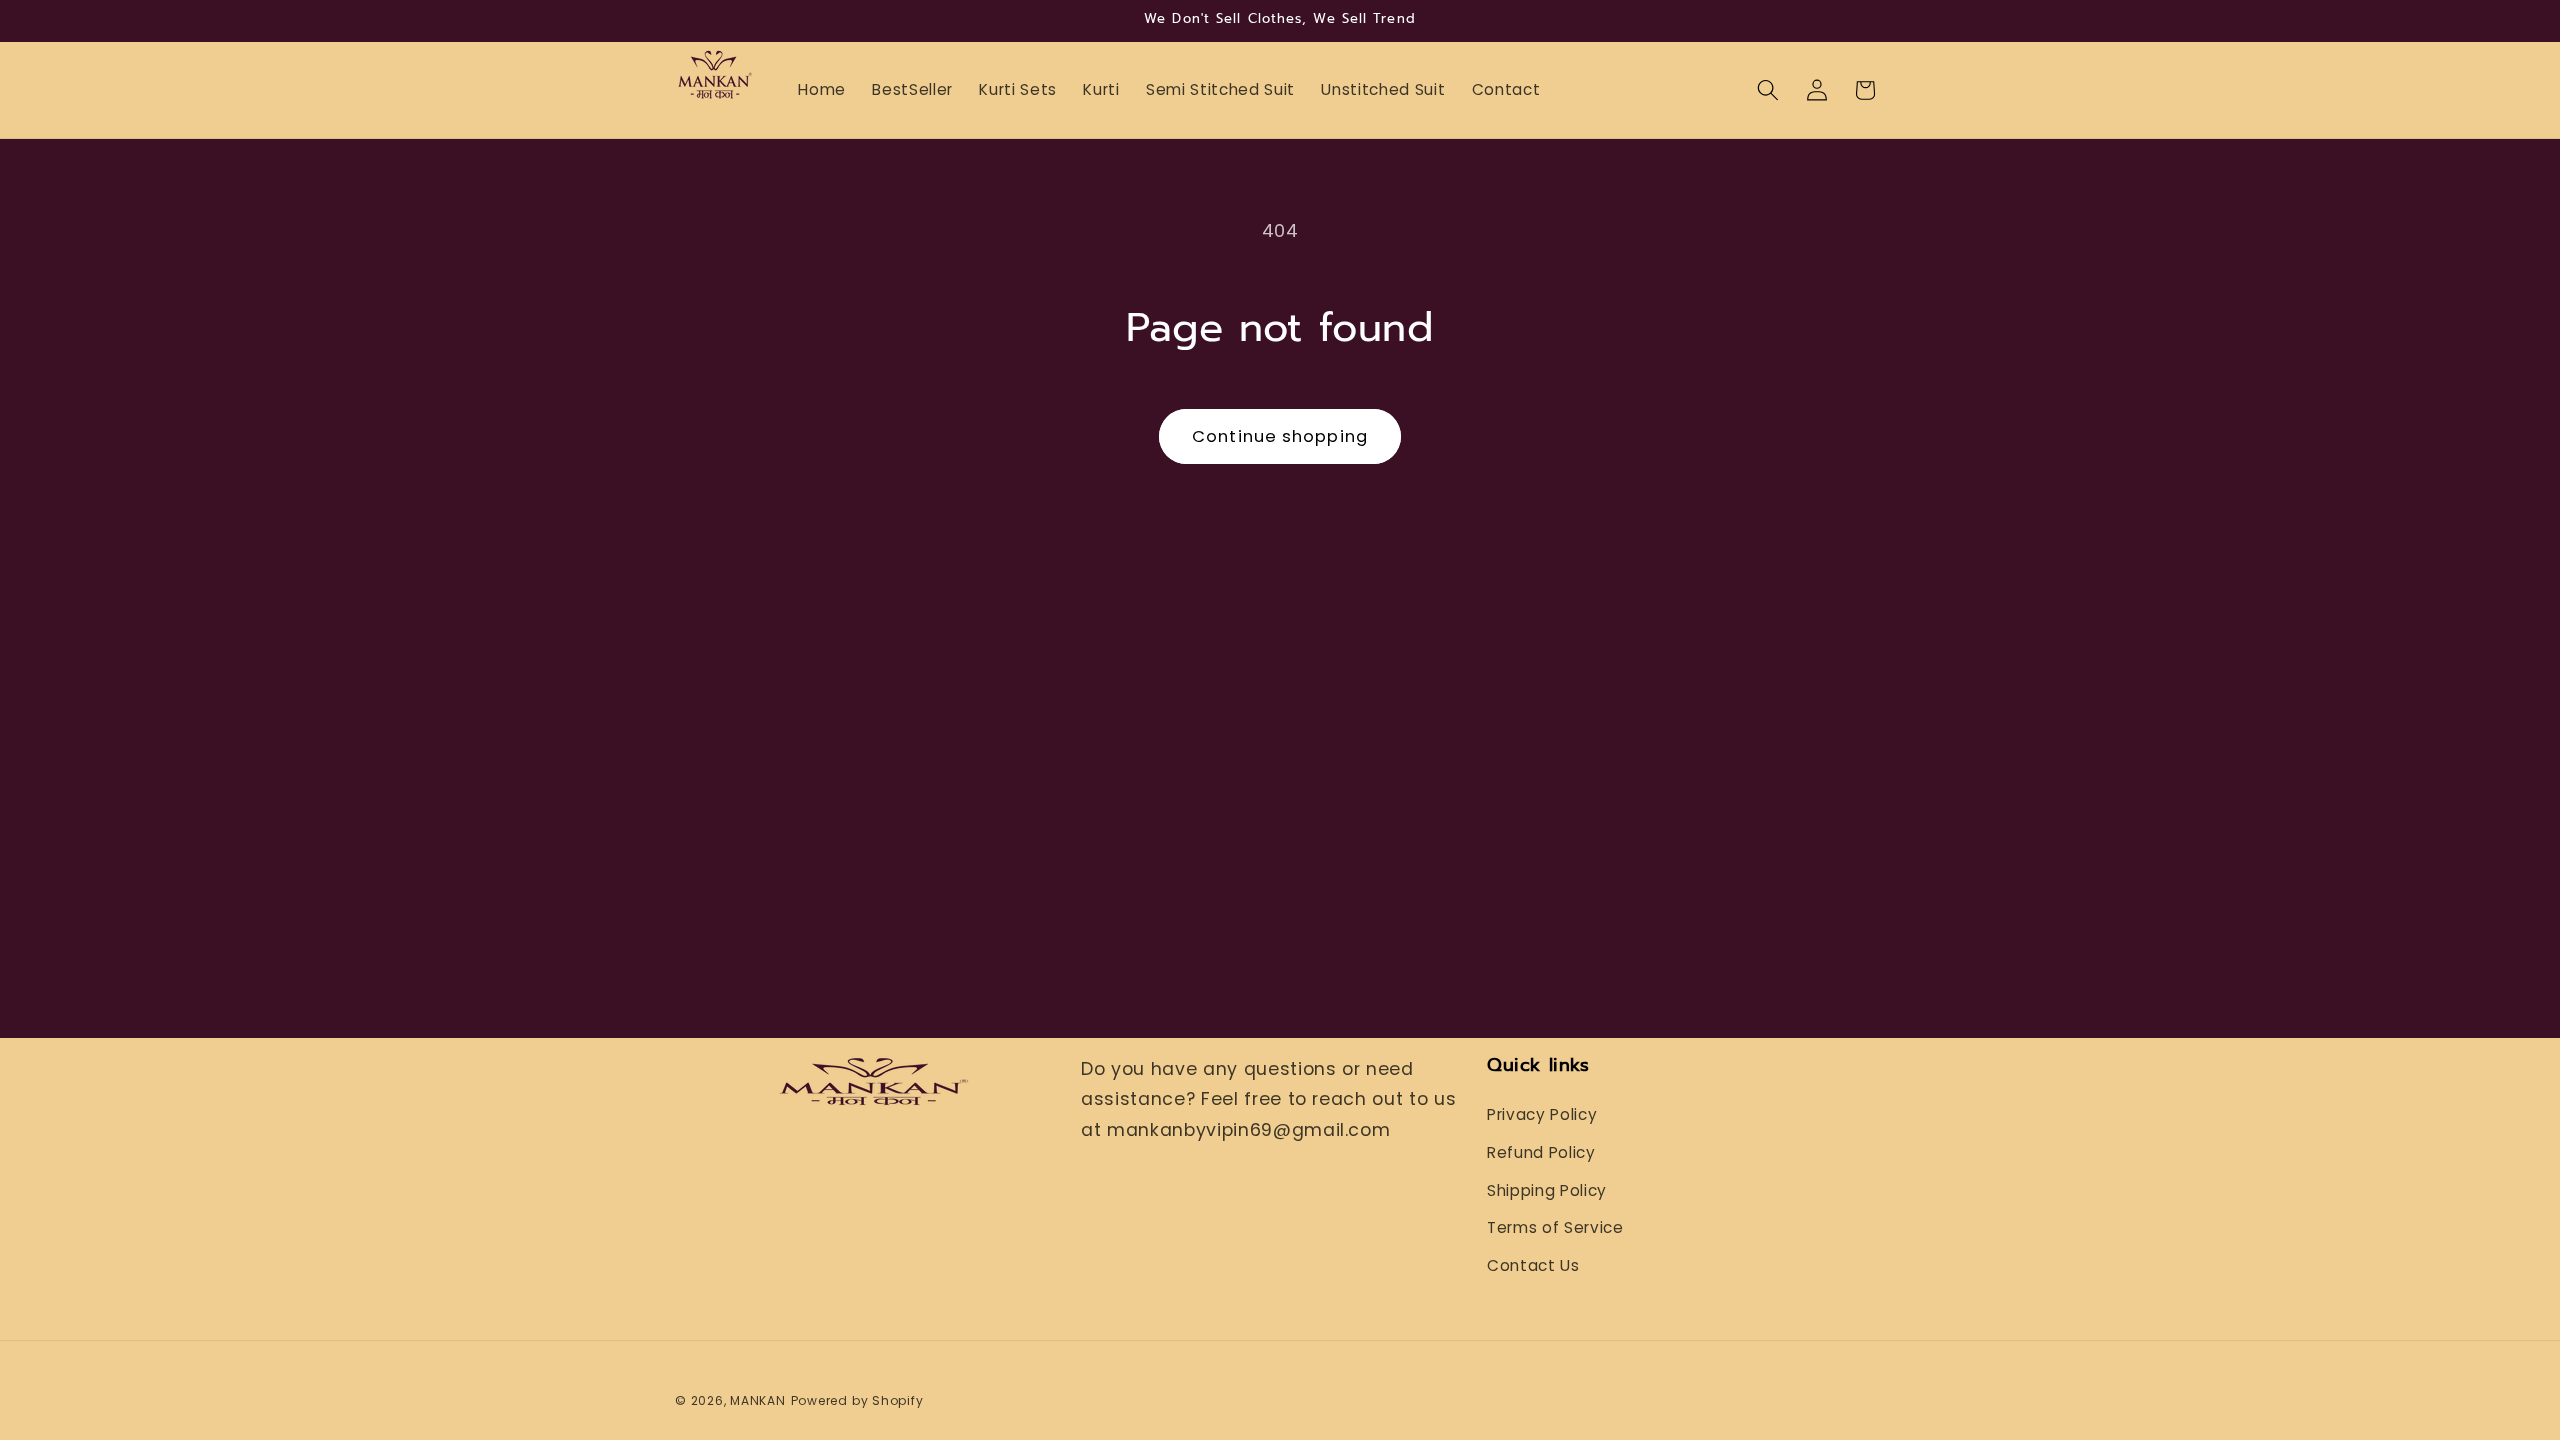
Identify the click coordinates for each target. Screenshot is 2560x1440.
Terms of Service (1555, 1227)
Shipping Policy (1547, 1190)
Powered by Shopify (857, 1400)
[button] (1768, 90)
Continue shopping (1280, 436)
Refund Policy (1541, 1152)
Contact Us (1533, 1265)
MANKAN (758, 1400)
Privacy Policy (1542, 1114)
